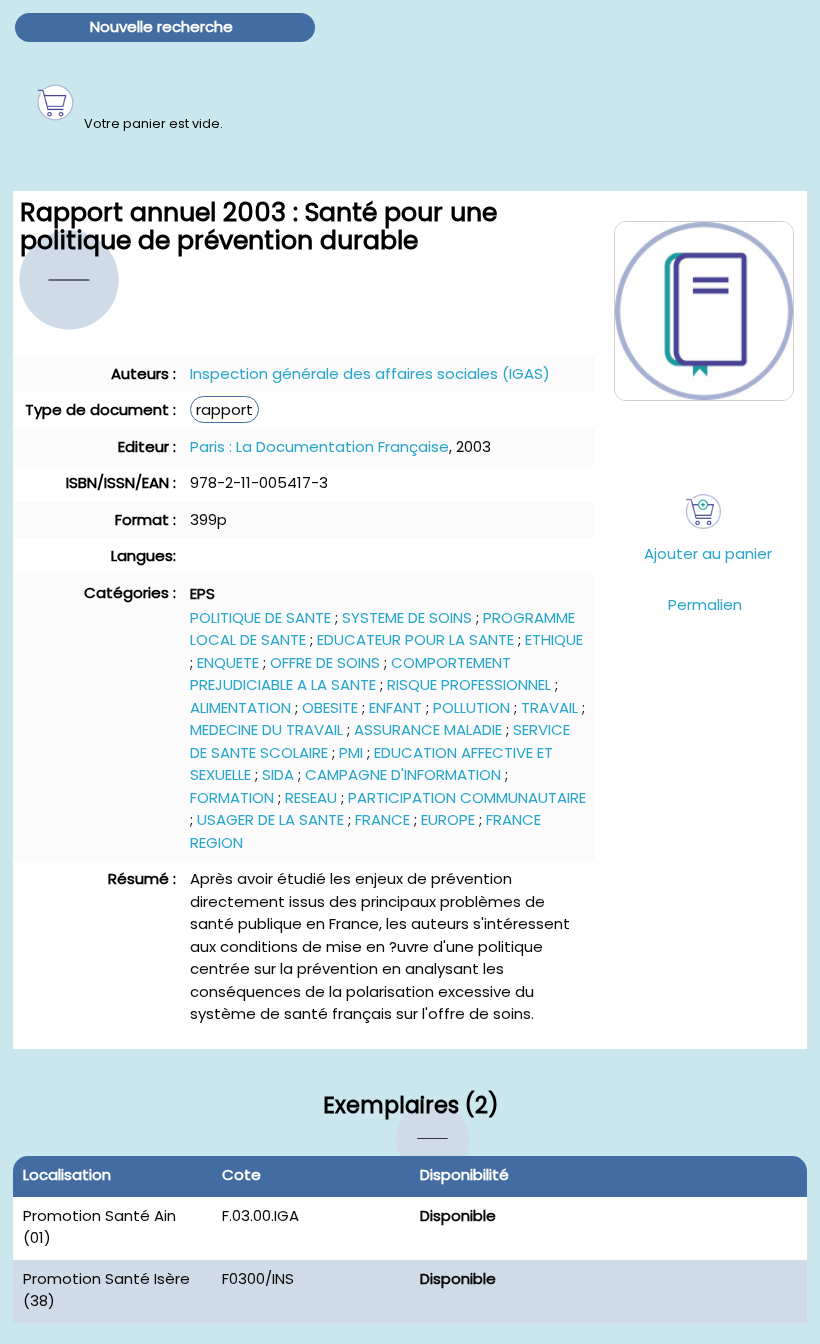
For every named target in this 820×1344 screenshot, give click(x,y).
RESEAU (311, 797)
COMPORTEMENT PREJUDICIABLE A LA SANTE (350, 674)
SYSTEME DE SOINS (407, 617)
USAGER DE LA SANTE (270, 819)
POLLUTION (471, 707)
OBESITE (330, 707)
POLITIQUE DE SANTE (260, 617)
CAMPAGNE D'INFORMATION (403, 774)
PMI (351, 752)
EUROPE (448, 819)
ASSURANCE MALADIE (428, 729)
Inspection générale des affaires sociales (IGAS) (370, 373)
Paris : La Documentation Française (319, 446)
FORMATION (232, 797)
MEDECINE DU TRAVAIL (266, 729)
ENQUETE (228, 662)
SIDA (278, 774)
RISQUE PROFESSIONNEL (469, 684)
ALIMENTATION (240, 707)
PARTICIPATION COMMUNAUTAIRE (467, 797)
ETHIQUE (554, 639)
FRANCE (382, 819)
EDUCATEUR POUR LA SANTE (415, 639)
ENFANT (395, 707)
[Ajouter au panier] (703, 511)
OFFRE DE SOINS (325, 662)
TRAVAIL (549, 707)
